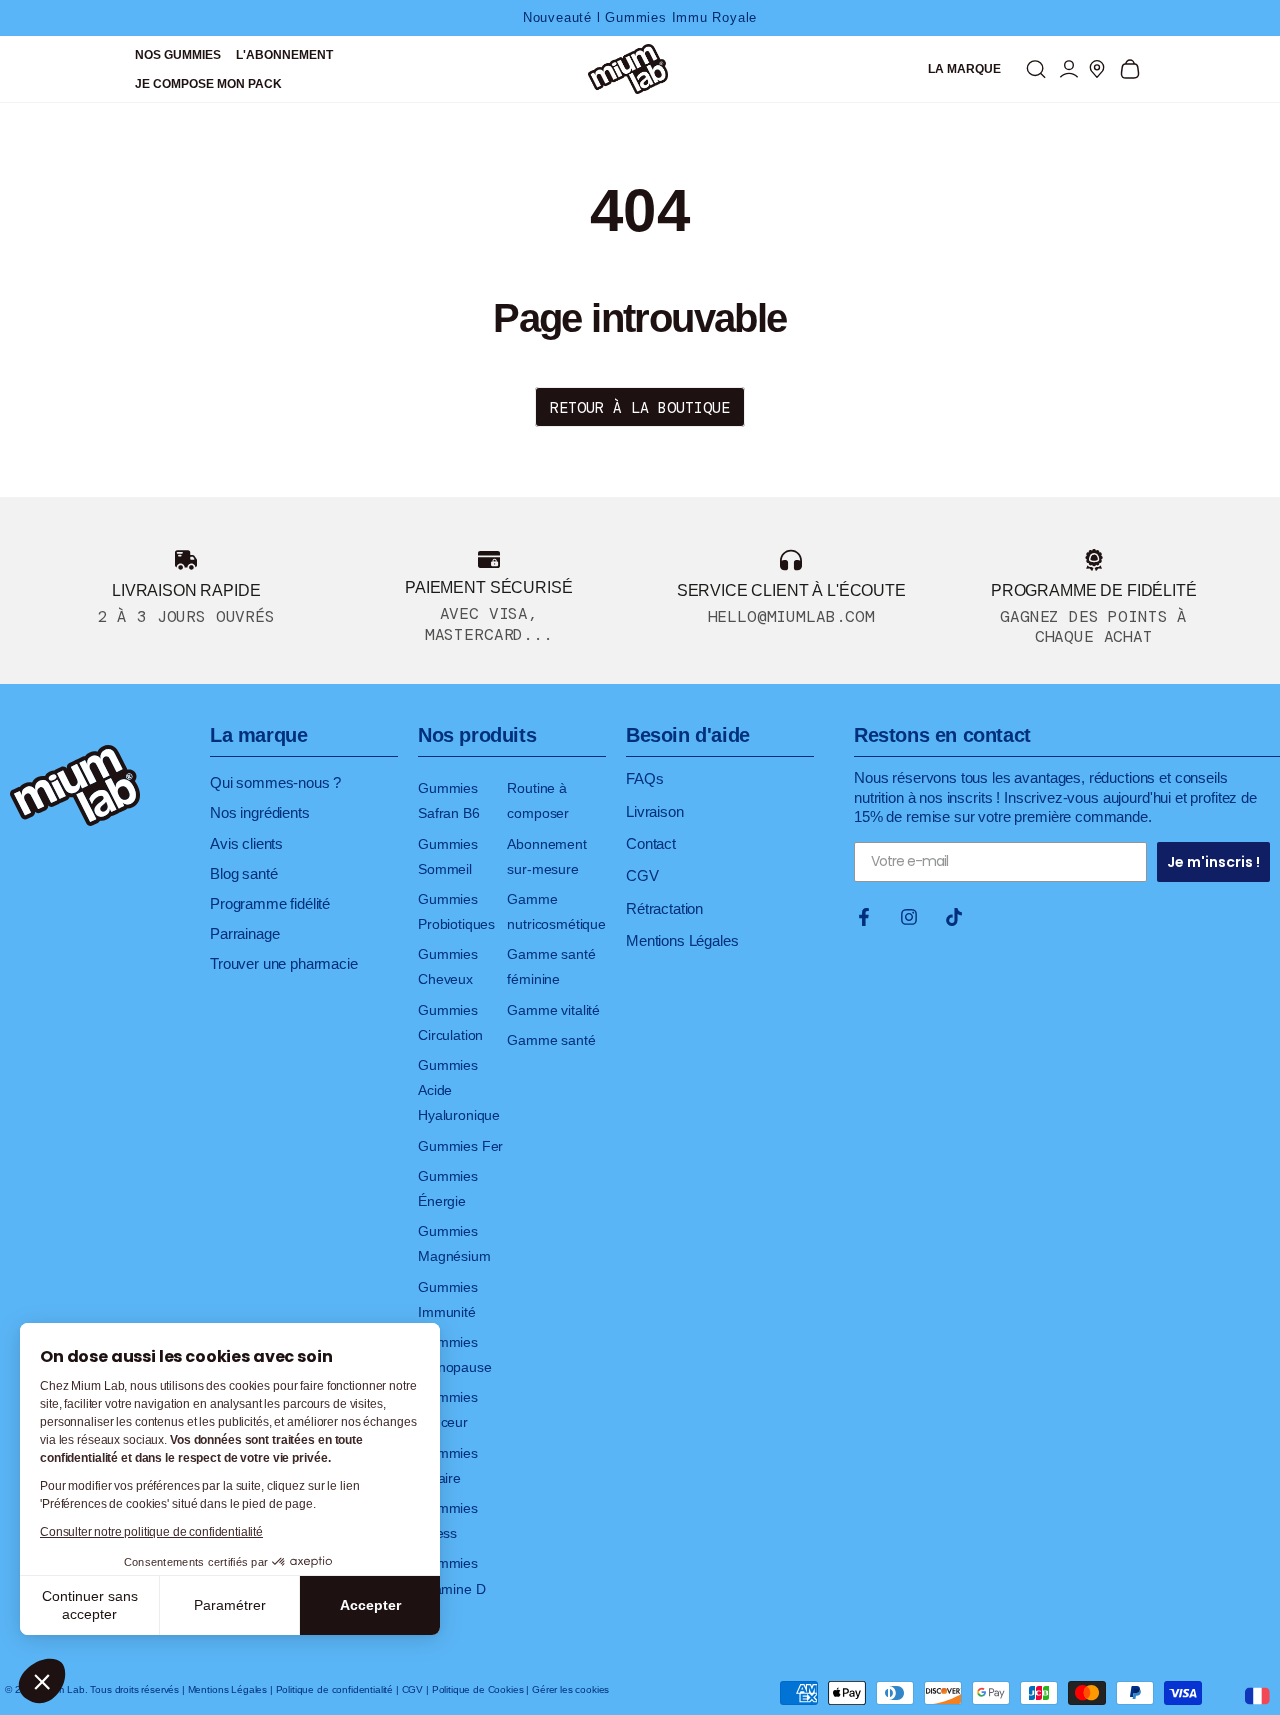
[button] (42, 1681)
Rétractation (664, 908)
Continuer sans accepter (90, 1605)
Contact (651, 843)
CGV (642, 875)
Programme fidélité (270, 903)
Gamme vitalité (553, 1010)
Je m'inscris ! (1213, 862)
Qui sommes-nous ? (275, 782)
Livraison (655, 811)
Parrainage (244, 933)
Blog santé (243, 873)
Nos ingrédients (260, 812)
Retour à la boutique (640, 408)
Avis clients (246, 843)
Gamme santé (551, 1040)
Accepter (370, 1605)
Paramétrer (230, 1605)
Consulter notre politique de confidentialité (151, 1532)
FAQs (644, 778)
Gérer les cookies (570, 1689)
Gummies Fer (460, 1146)
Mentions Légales (682, 940)
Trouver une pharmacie (284, 963)
